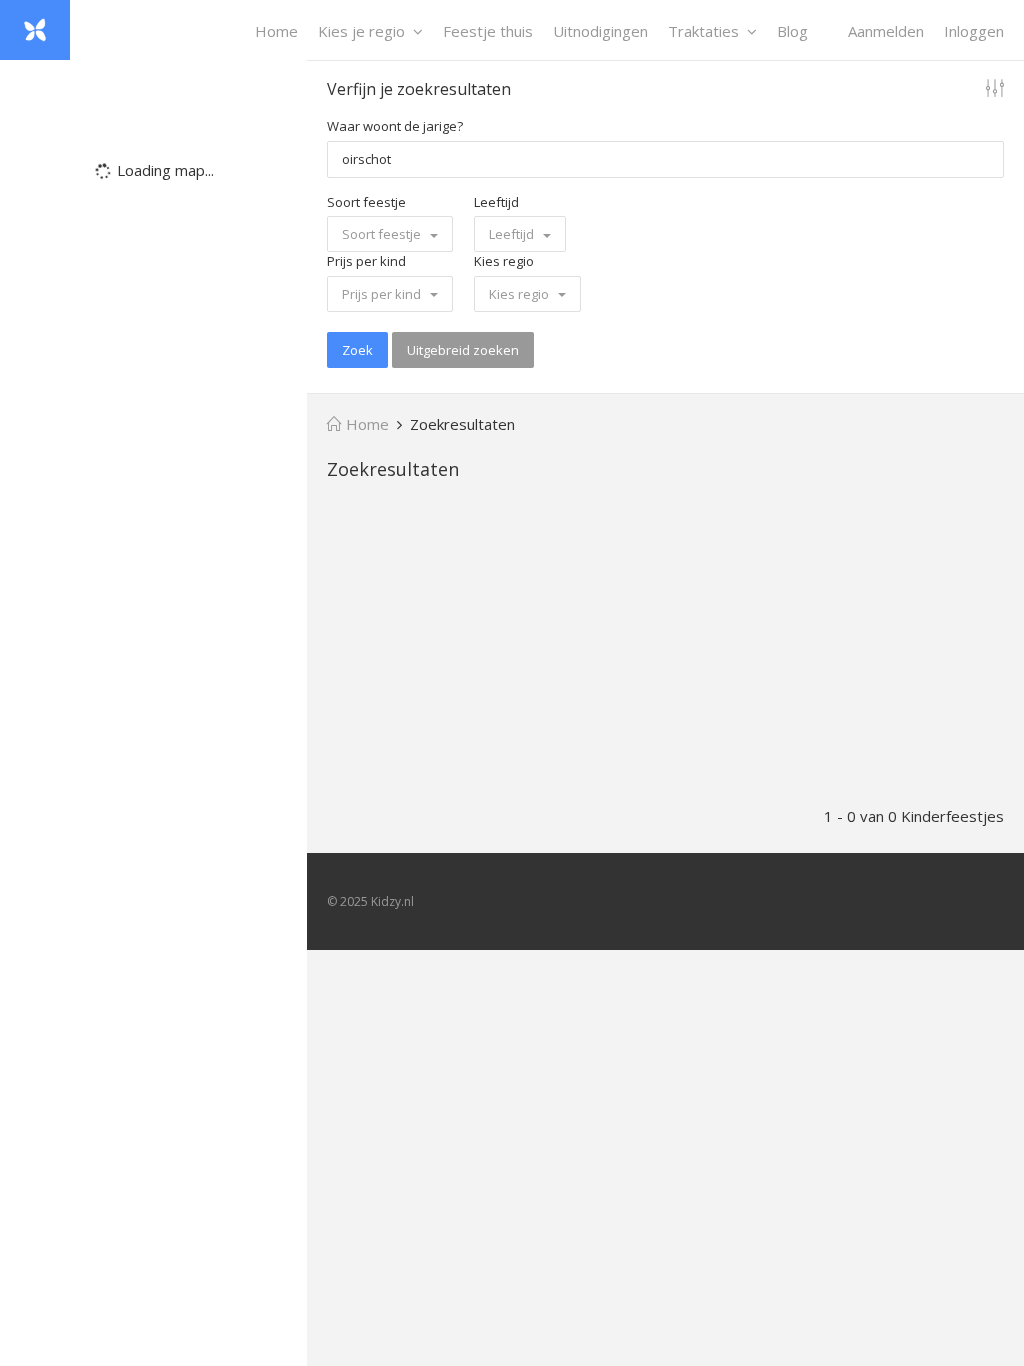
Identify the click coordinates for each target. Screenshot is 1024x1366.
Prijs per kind (366, 261)
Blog (792, 31)
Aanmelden (886, 31)
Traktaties (703, 31)
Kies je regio (361, 31)
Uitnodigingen (600, 31)
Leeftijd (496, 202)
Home (276, 31)
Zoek (357, 350)
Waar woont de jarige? (395, 126)
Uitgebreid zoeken (463, 350)
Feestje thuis (488, 31)
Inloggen (974, 31)
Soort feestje (366, 202)
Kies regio (504, 261)
